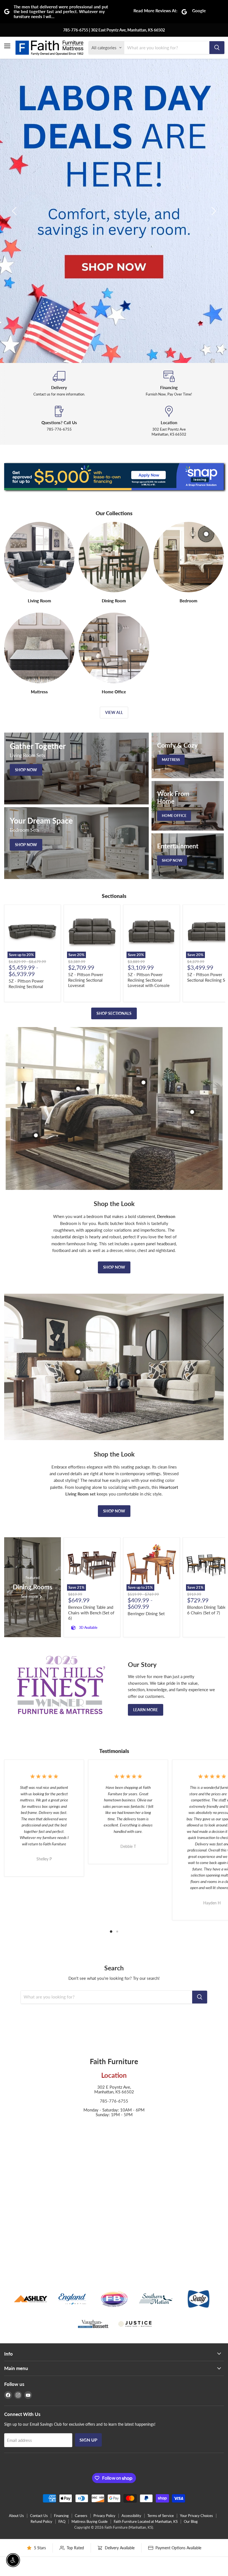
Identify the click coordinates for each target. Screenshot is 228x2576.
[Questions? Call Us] (59, 421)
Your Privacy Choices (196, 2516)
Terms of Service (161, 2516)
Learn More (146, 1710)
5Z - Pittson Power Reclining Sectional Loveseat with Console (149, 980)
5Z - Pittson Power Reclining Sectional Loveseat (86, 980)
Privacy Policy (104, 2516)
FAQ (62, 2521)
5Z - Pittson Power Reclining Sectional (26, 984)
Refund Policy (41, 2521)
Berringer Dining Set (146, 1614)
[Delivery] (59, 384)
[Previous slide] (15, 211)
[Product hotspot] (78, 1089)
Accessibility (131, 2516)
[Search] (217, 48)
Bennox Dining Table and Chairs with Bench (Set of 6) (91, 1613)
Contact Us (39, 2516)
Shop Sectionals (114, 1013)
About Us (16, 2516)
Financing (61, 2516)
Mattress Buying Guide (90, 2521)
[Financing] (169, 384)
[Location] (169, 421)
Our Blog (191, 2521)
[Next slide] (213, 211)
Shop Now (114, 1267)
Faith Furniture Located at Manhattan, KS (146, 2521)
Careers (81, 2516)
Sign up (88, 2440)
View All (114, 712)
